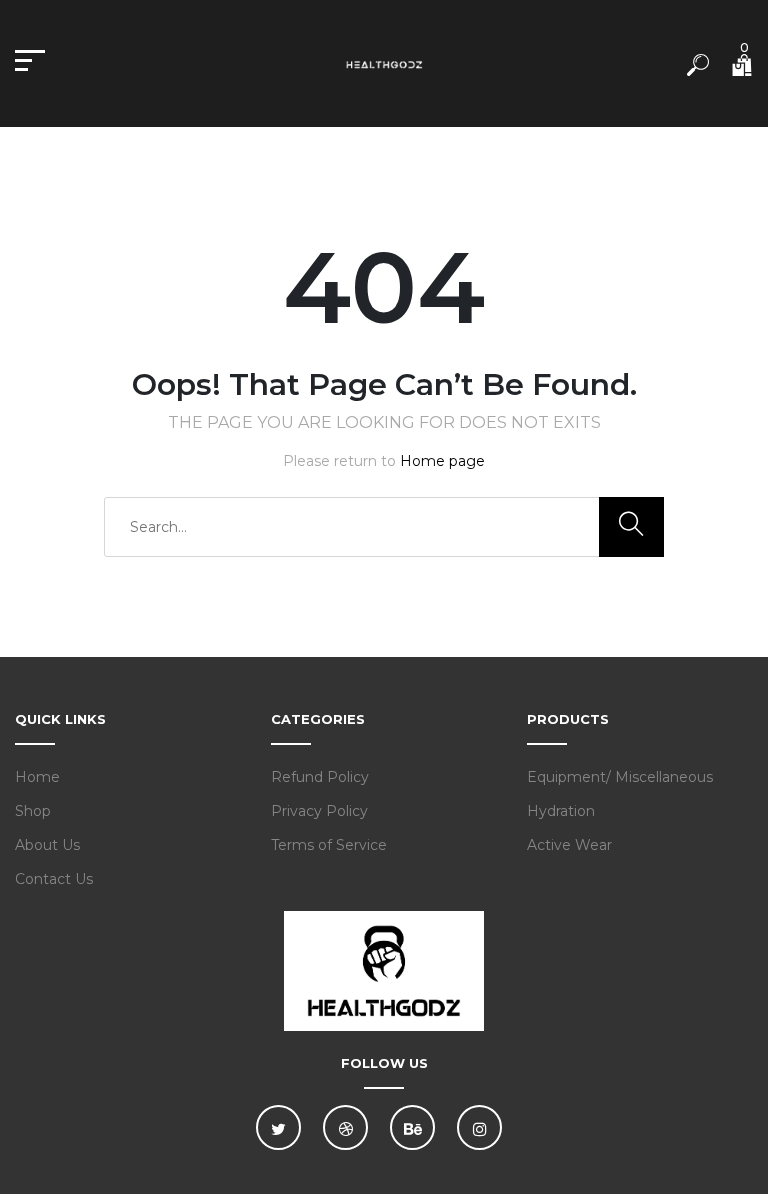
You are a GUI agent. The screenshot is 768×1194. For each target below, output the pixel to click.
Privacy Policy (319, 811)
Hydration (561, 811)
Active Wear (569, 845)
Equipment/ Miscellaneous (620, 777)
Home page (442, 461)
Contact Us (54, 879)
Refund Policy (320, 777)
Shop (33, 811)
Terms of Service (329, 845)
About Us (47, 845)
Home (37, 777)
